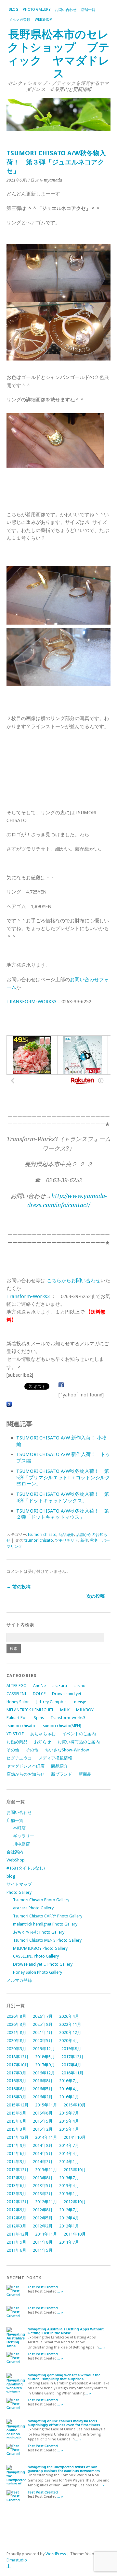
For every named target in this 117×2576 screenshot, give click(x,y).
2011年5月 (43, 2250)
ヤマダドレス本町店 (26, 1766)
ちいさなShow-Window (67, 1750)
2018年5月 (45, 2057)
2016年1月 (69, 2097)
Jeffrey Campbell (52, 1702)
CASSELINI (16, 1694)
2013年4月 (69, 2186)
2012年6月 (16, 2218)
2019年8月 (71, 2049)
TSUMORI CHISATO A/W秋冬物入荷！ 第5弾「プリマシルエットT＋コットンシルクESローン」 (63, 1478)
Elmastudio (17, 2560)
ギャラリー (24, 1836)
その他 (13, 1750)
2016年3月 (16, 2097)
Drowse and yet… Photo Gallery (43, 1964)
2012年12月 (18, 2202)
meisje (80, 1702)
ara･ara (60, 1686)
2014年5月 (43, 2154)
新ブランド (62, 1774)
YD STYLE (15, 1734)
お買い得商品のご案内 (79, 1742)
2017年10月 (18, 2065)
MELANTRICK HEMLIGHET (30, 1710)
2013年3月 (16, 2194)
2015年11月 (46, 2105)
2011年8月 (43, 2242)
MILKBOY (85, 1710)
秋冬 (94, 1540)
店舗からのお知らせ (26, 1774)
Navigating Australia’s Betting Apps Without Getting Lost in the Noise (66, 2331)
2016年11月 (72, 2073)
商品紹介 (66, 1535)
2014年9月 (16, 2145)
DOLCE (39, 1694)
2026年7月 (43, 2016)
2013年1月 (69, 2194)
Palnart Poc (17, 1718)
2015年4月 (69, 2121)
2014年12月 (18, 2137)
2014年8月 (43, 2145)
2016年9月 (16, 2081)
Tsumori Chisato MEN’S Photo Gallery (47, 1940)
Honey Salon (18, 1702)
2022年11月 (70, 2024)
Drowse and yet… (69, 1694)
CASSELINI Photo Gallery (36, 1956)
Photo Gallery (37, 10)
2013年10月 (75, 2170)
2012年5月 (43, 2218)
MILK (65, 1710)
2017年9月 (45, 2065)
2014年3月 (16, 2162)
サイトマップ (19, 1884)
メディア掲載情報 (55, 1758)
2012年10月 (75, 2202)
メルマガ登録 (19, 20)
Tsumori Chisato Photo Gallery (41, 1900)
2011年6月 (16, 2250)
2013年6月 (16, 2186)
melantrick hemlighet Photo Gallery (45, 1924)
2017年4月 (71, 2065)
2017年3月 (16, 2073)
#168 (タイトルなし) (26, 1868)
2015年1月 (69, 2129)
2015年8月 (43, 2113)
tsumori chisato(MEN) (61, 1726)
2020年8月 (16, 2041)
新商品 (85, 1774)
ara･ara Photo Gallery (33, 1908)
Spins (39, 1718)
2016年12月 (44, 2073)
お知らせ (43, 1742)
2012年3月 (16, 2226)
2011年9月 (16, 2242)
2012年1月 (69, 2226)
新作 (84, 1540)
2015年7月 (69, 2113)
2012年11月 (46, 2202)
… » (60, 2291)
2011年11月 (46, 2234)
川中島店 (21, 1844)
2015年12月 (18, 2105)
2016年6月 (16, 2089)
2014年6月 (16, 2154)
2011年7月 (69, 2242)
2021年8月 (16, 2032)
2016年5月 (43, 2089)
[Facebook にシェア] (61, 1385)
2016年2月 (43, 2097)
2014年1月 (69, 2162)
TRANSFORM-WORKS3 (32, 1002)
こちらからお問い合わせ (74, 1281)
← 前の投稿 (19, 1587)
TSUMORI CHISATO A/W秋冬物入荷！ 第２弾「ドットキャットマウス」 (63, 1514)
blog (13, 10)
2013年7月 (69, 2178)
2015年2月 (43, 2129)
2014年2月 (43, 2162)
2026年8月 (16, 2016)
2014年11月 (46, 2137)
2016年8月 (43, 2081)
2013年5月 (43, 2186)
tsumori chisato (42, 1535)
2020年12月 (70, 2032)
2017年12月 (72, 2057)
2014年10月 (75, 2137)
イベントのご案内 (79, 1734)
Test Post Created (43, 2287)
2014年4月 (69, 2154)
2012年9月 (16, 2210)
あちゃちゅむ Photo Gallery (39, 1932)
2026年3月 (16, 2024)
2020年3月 (16, 2049)
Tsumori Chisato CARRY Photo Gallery (48, 1916)
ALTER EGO (17, 1686)
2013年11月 (46, 2170)
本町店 (19, 1828)
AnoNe (39, 1686)
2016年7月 (69, 2081)
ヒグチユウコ (19, 1758)
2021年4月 (43, 2032)
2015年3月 (16, 2129)
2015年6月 (16, 2121)
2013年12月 (18, 2170)
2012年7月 (69, 2210)
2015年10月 (75, 2105)
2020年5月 (43, 2041)
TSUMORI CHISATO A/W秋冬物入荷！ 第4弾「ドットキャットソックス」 (63, 1497)
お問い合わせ (66, 10)
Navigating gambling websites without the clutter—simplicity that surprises (64, 2377)
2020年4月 (69, 2041)
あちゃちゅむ (43, 1734)
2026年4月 (69, 2016)
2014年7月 (69, 2145)
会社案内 (15, 1852)
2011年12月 (18, 2234)
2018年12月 (18, 2057)
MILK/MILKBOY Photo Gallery (40, 1948)
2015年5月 (43, 2121)
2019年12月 (44, 2049)
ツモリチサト (67, 1540)
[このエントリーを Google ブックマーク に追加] (9, 1405)
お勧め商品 (17, 1742)
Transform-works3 (68, 1718)
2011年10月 (75, 2234)
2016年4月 (69, 2089)
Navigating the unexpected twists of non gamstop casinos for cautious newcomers (64, 2469)
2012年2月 (43, 2226)
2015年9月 (16, 2113)
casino (79, 1686)
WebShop (43, 20)
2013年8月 (43, 2178)
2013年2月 (43, 2194)
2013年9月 (16, 2178)
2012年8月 (43, 2210)
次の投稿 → (98, 1596)
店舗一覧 (88, 10)
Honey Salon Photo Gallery (38, 1972)
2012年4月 (69, 2218)
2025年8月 (43, 2024)
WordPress (56, 2554)
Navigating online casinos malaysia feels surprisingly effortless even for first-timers (64, 2423)
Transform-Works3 (28, 1296)
